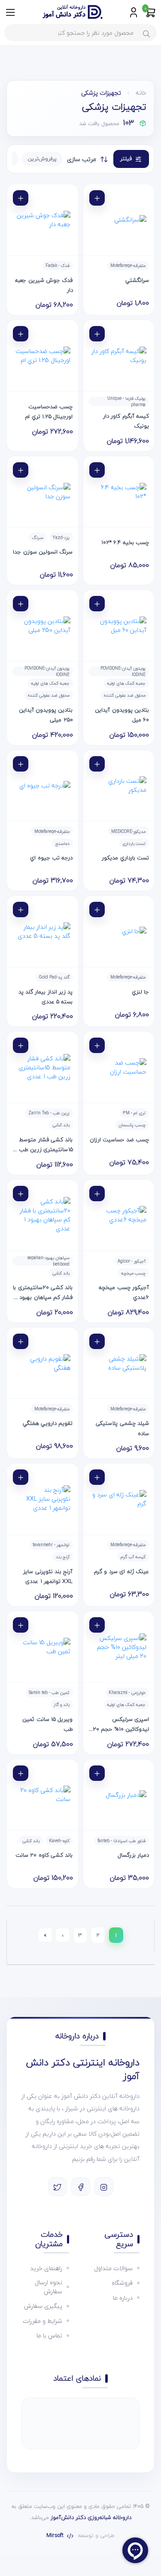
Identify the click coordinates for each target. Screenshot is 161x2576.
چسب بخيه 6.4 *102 (125, 542)
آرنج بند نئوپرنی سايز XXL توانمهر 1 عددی (48, 1576)
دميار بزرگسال (133, 1855)
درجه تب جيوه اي (51, 858)
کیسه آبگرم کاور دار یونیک (126, 421)
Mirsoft (55, 2536)
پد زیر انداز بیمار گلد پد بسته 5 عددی (46, 997)
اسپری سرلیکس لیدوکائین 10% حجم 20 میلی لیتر (121, 1725)
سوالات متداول (113, 2268)
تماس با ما (49, 2335)
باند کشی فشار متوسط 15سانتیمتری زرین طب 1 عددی (44, 1145)
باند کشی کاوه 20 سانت (44, 1855)
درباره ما (123, 2298)
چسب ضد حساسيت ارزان (119, 1140)
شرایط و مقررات (43, 2321)
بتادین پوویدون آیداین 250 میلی (46, 715)
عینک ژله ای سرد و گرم (122, 1571)
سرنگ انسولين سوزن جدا (43, 552)
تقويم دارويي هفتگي (48, 1423)
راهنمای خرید (46, 2268)
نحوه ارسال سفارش (49, 2287)
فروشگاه (122, 2283)
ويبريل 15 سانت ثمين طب (47, 1724)
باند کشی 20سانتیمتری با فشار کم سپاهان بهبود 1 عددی (43, 1293)
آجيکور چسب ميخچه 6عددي (124, 1292)
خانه (141, 93)
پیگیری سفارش (43, 2306)
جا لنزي (140, 992)
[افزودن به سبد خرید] (97, 198)
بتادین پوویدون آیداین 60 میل (122, 715)
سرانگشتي (137, 280)
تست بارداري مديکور (125, 858)
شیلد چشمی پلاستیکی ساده (122, 1428)
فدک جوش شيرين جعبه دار (44, 285)
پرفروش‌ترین (42, 159)
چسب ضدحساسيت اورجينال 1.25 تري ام (49, 411)
